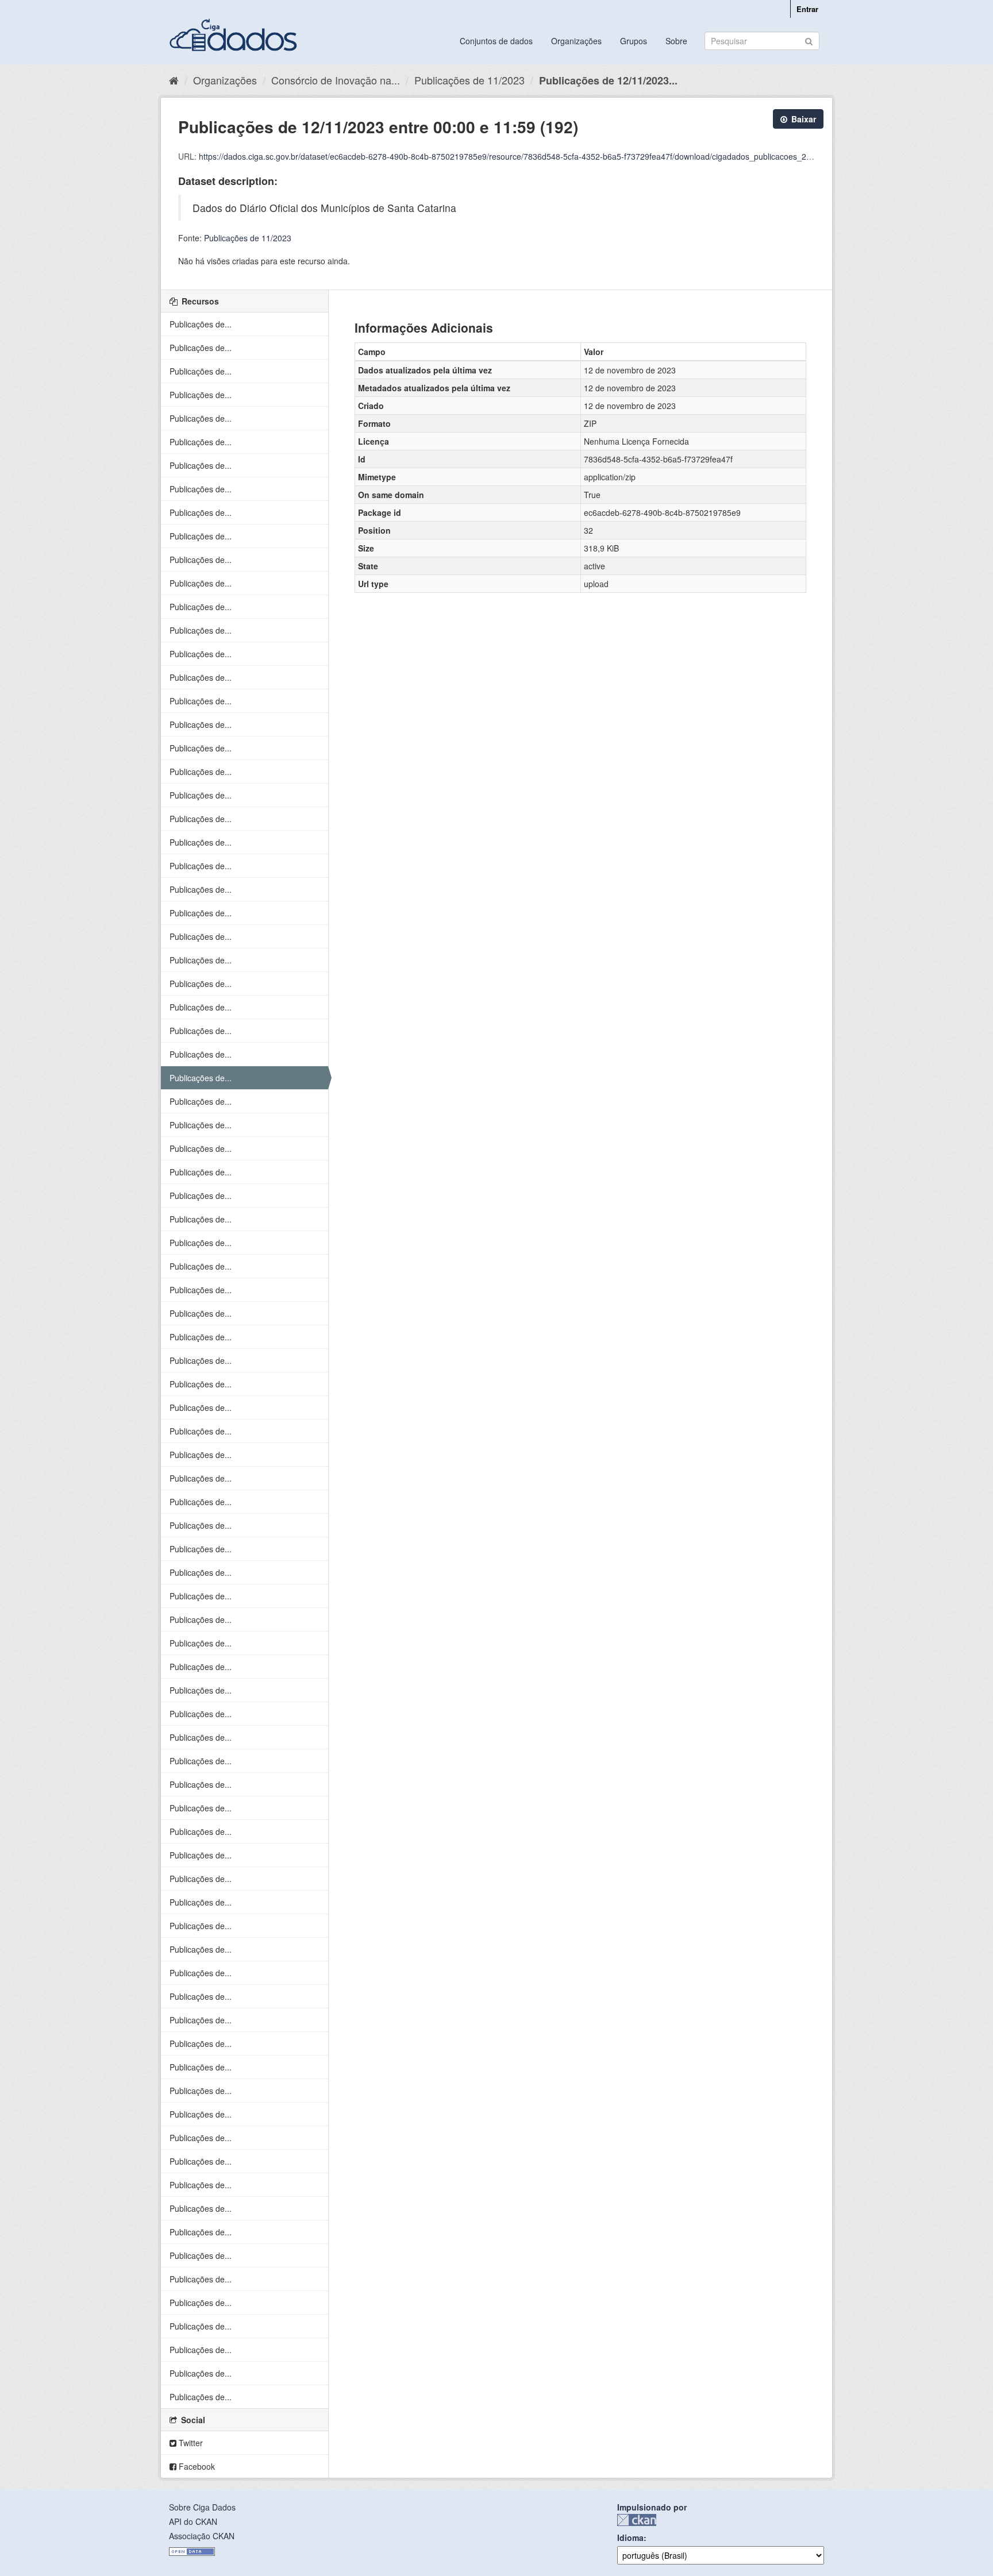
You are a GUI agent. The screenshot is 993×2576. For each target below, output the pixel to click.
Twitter (190, 2443)
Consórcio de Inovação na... (336, 80)
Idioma (630, 2538)
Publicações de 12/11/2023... (608, 80)
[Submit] (809, 40)
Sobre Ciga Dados (202, 2507)
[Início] (174, 80)
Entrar (807, 9)
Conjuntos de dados (496, 41)
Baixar (803, 119)
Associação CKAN (202, 2536)
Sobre (676, 41)
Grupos (634, 41)
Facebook (196, 2466)
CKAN (637, 2520)
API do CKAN (193, 2521)
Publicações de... (201, 324)
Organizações (576, 41)
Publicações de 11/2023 (469, 80)
